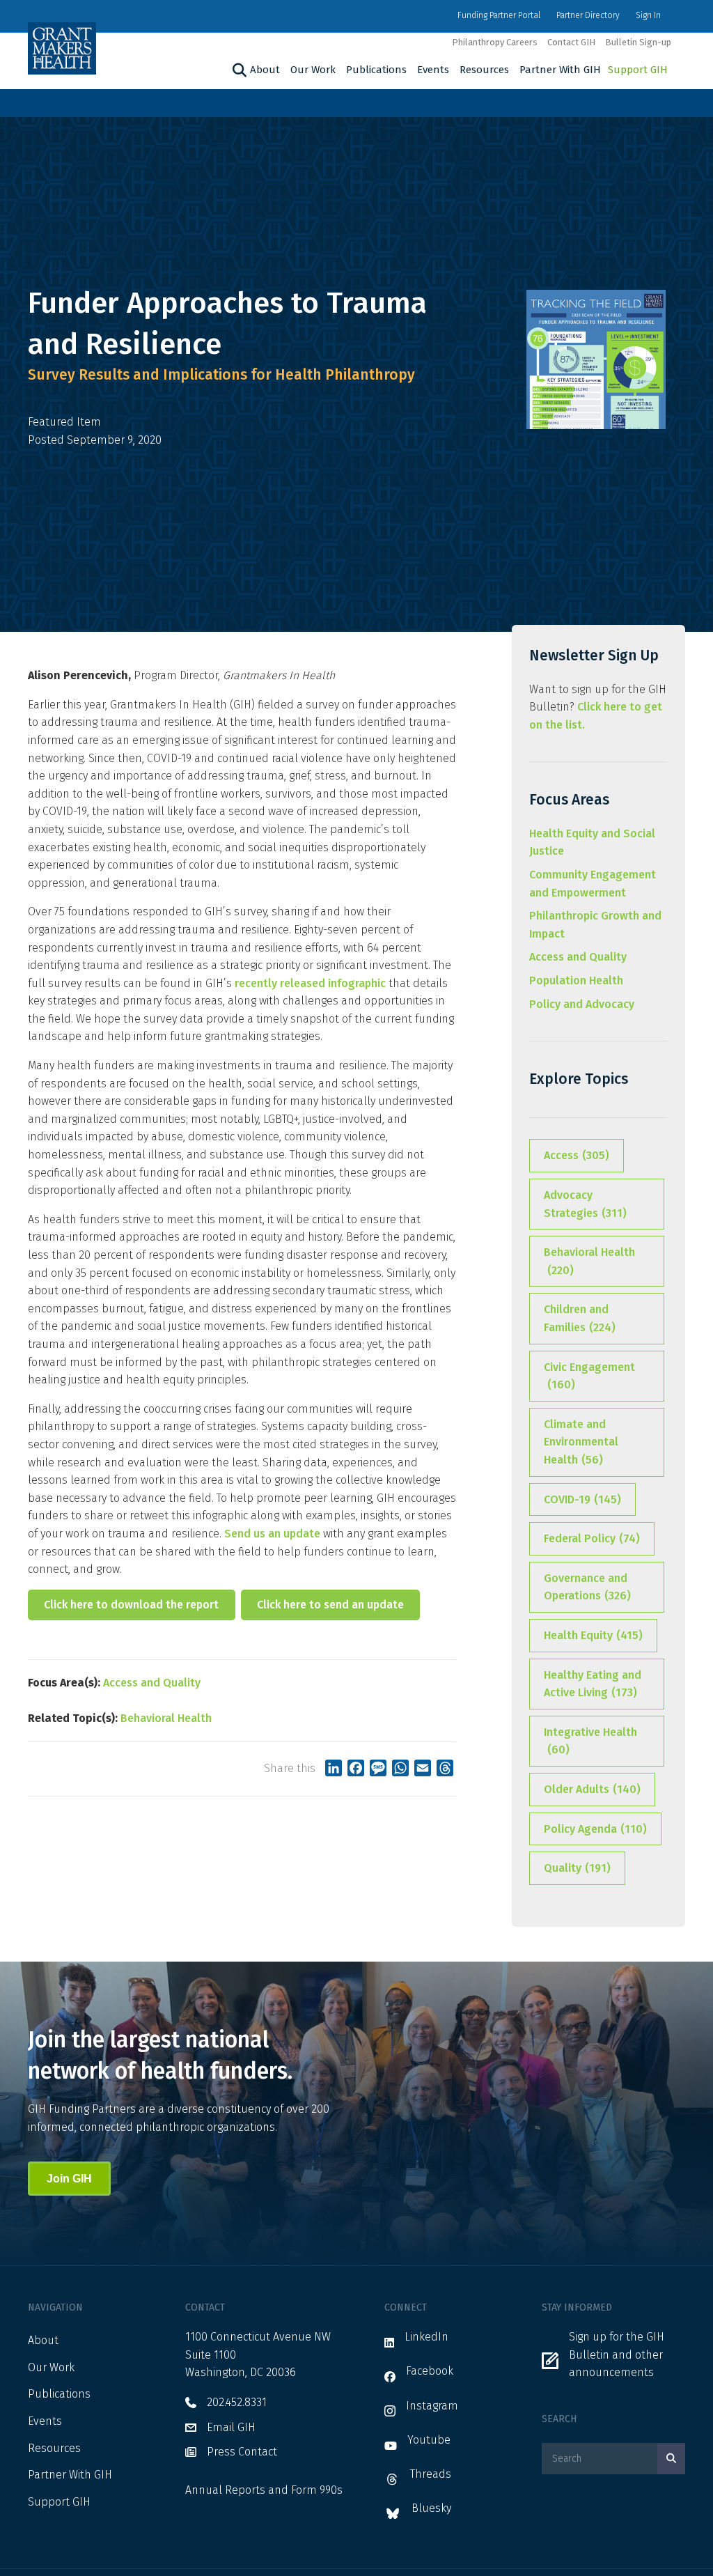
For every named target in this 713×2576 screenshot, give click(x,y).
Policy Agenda (595, 1829)
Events (433, 70)
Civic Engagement (589, 1376)
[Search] (238, 70)
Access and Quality (152, 1683)
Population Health (576, 980)
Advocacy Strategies (585, 1204)
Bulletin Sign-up (638, 42)
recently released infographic (310, 983)
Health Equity (593, 1635)
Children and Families (580, 1318)
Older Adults (592, 1789)
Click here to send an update (330, 1605)
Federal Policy (592, 1538)
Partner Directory (588, 15)
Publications (376, 70)
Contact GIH (571, 42)
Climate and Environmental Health (581, 1442)
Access (577, 1155)
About (265, 70)
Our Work (313, 70)
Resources (484, 70)
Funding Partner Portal (499, 15)
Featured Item (64, 422)
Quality (577, 1868)
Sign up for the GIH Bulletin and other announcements (617, 2354)
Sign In (648, 15)
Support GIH (638, 70)
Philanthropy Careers (495, 42)
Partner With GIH (560, 70)
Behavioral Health (166, 1718)
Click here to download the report (131, 1605)
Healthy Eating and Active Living (593, 1684)
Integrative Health (590, 1741)
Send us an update (272, 1534)
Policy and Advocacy (582, 1004)
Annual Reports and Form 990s (264, 2490)
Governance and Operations (587, 1587)
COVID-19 (582, 1499)
